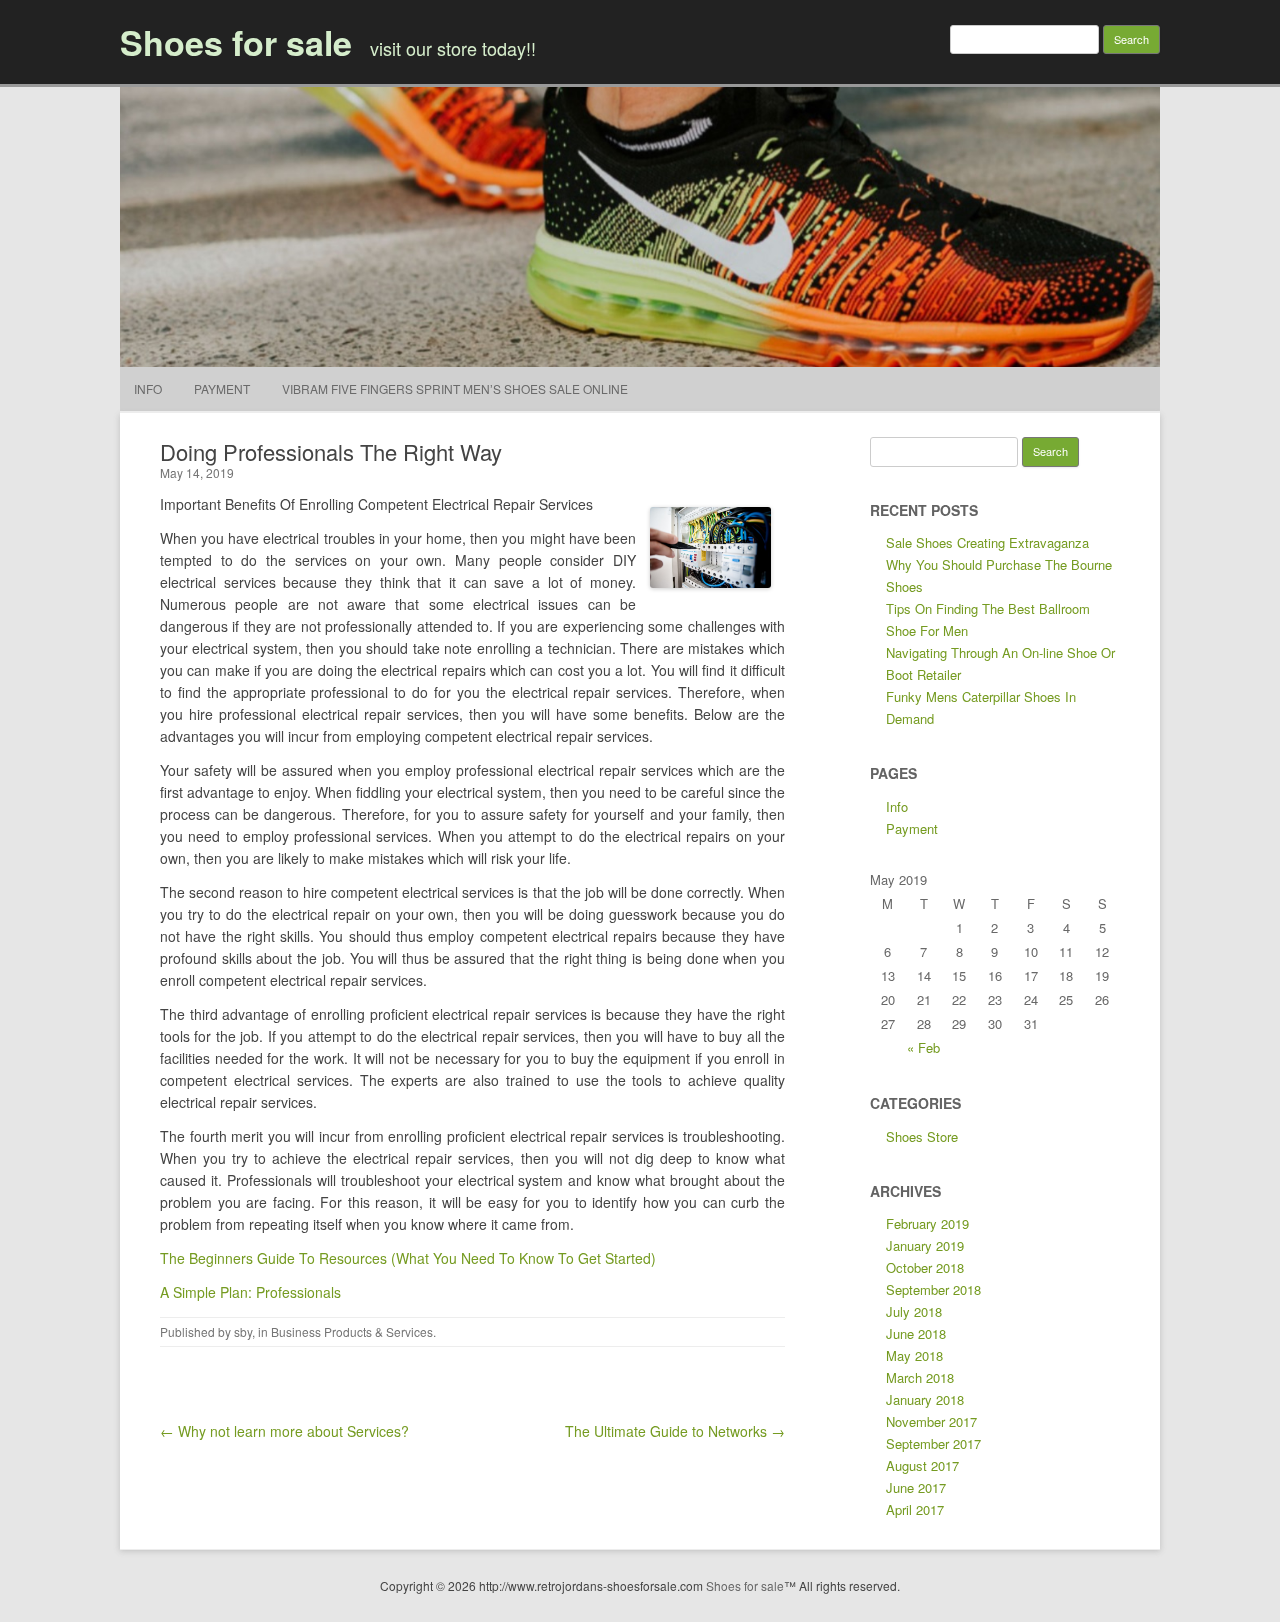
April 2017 (915, 1509)
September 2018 (933, 1289)
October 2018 (925, 1267)
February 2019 (927, 1223)
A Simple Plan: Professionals (250, 1292)
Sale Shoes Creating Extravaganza (987, 542)
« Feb (923, 1047)
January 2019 (925, 1245)
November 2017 (931, 1421)
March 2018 (920, 1377)
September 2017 (933, 1443)
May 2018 (914, 1355)
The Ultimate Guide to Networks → (675, 1431)
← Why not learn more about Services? (284, 1431)
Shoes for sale (236, 42)
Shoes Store (922, 1136)
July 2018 (914, 1311)
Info (148, 388)
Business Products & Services (352, 1331)
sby (243, 1331)
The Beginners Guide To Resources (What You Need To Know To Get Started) (408, 1258)
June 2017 (916, 1487)
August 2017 (922, 1465)
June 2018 (916, 1333)
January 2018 (925, 1399)
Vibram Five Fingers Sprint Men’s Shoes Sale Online (455, 388)
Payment (222, 388)
